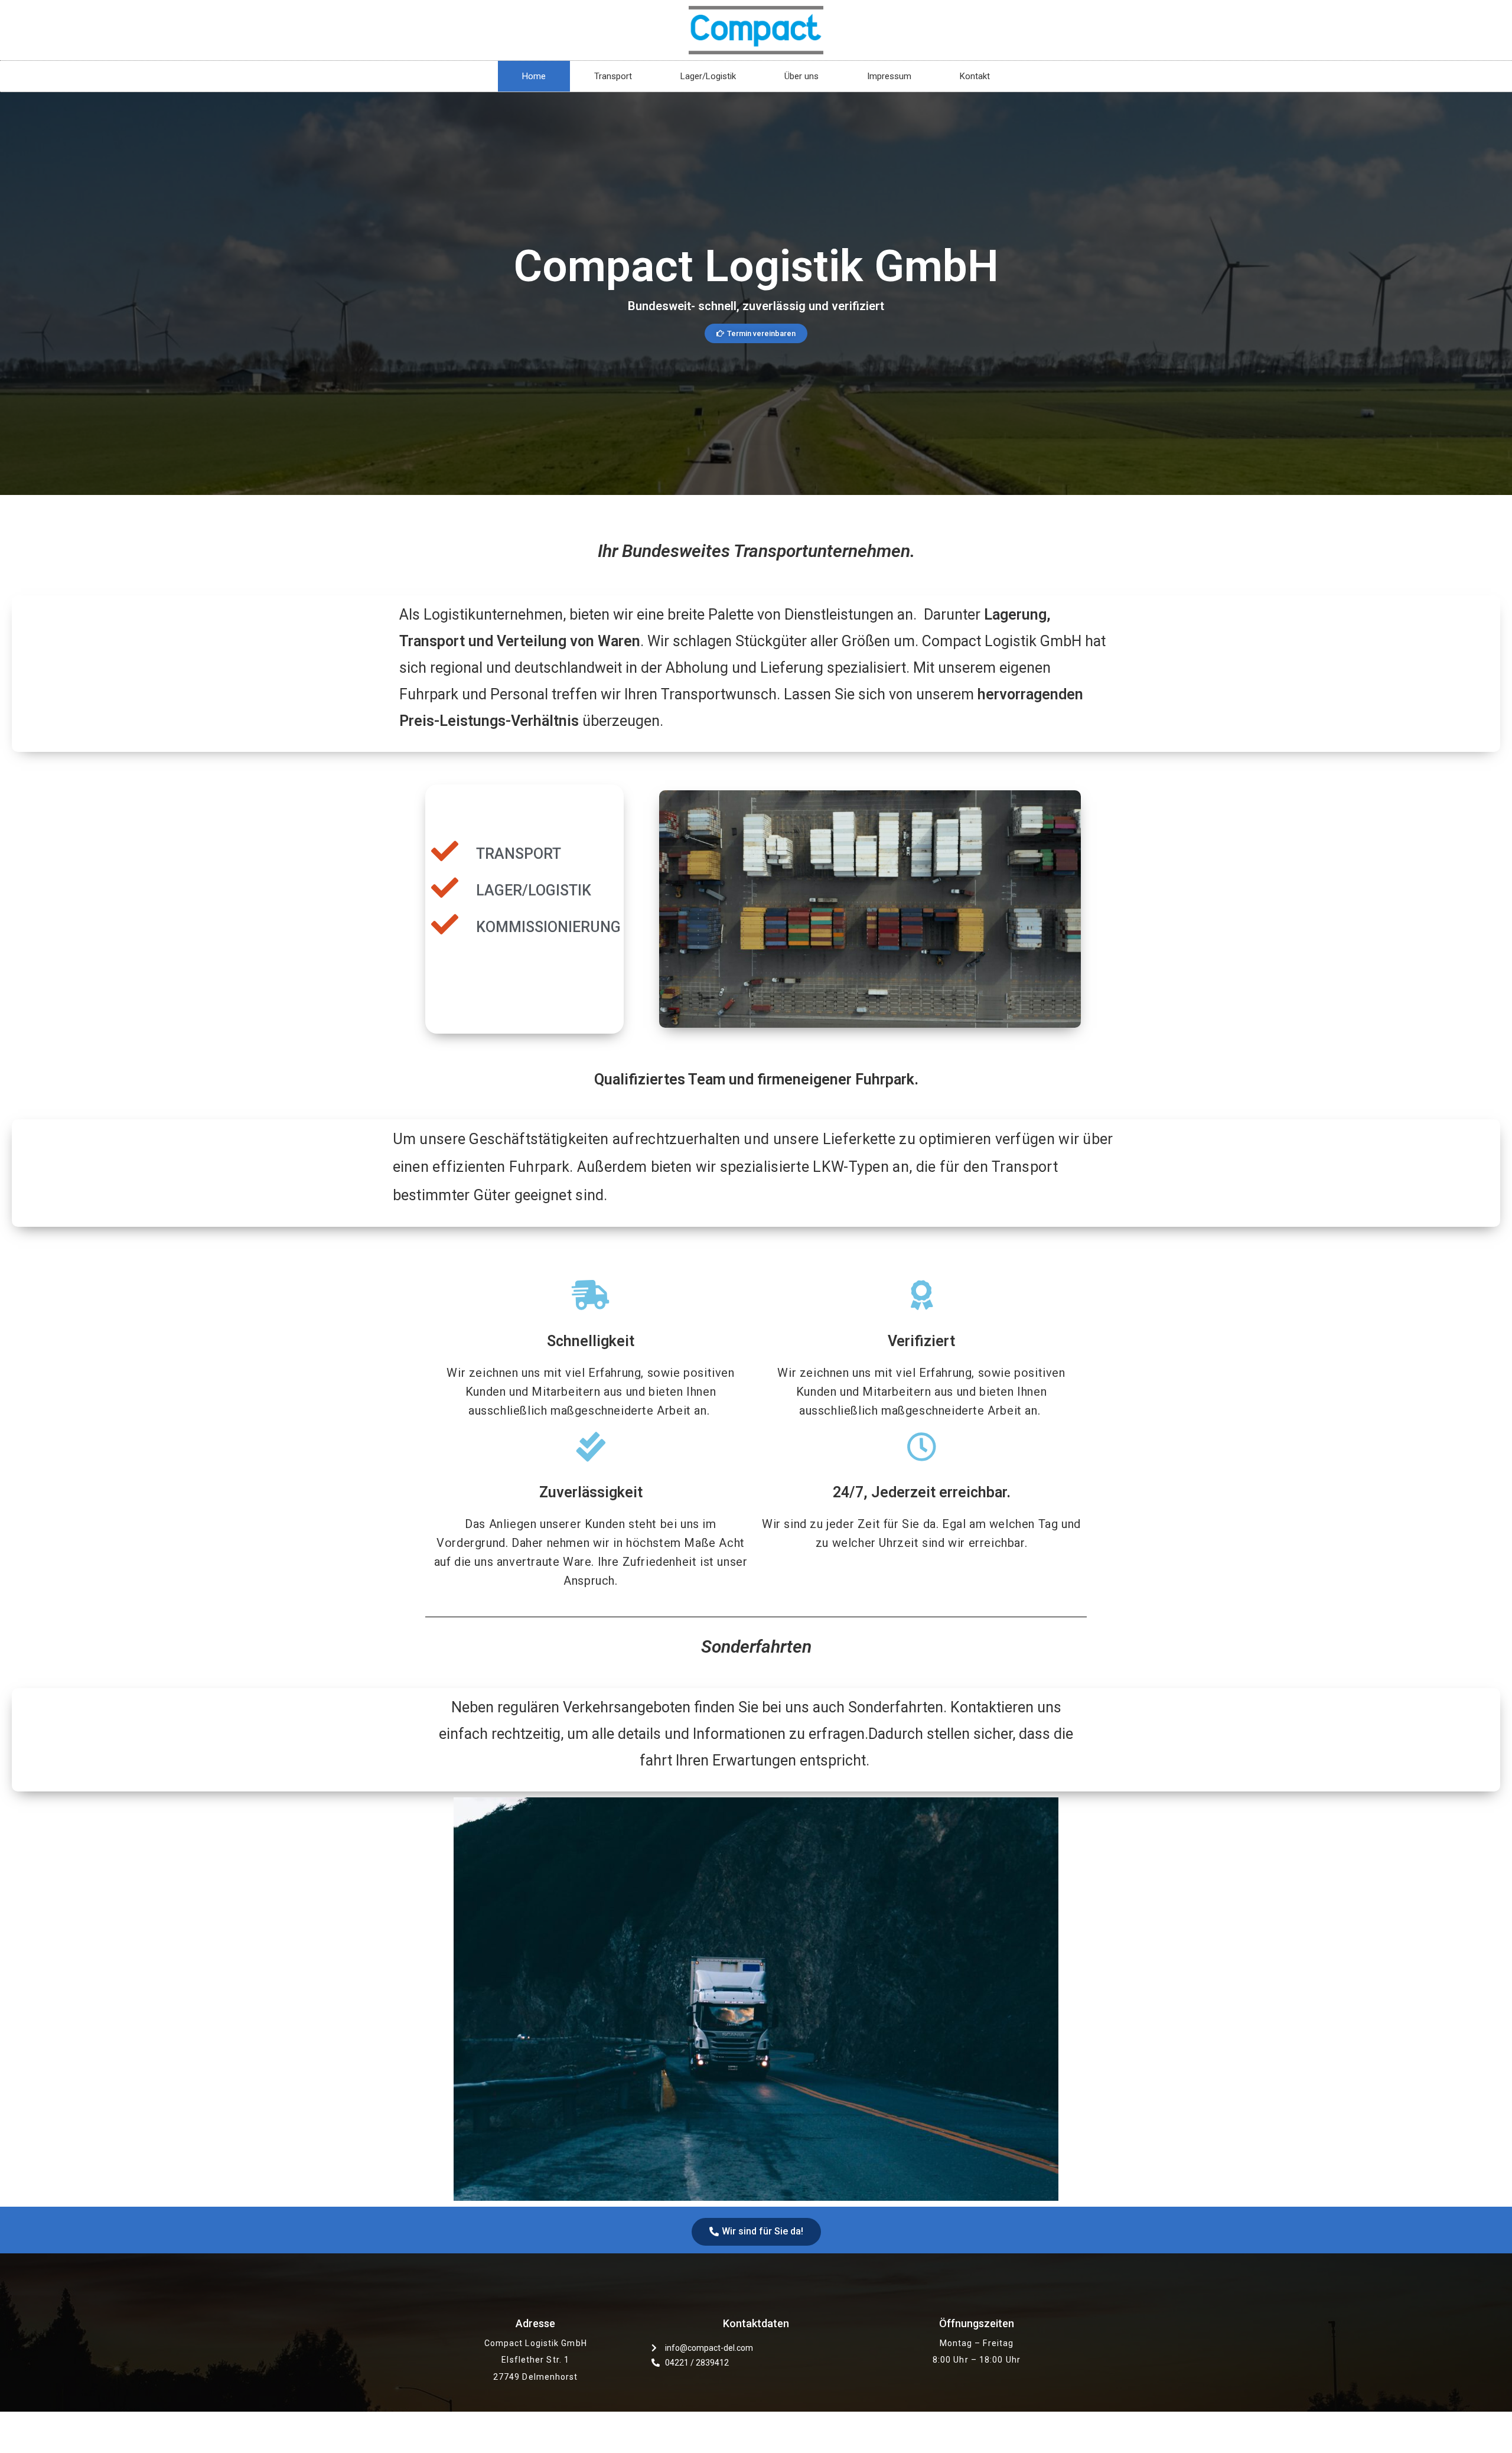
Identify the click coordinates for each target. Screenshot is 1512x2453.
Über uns (801, 76)
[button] (756, 333)
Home (534, 76)
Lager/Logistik (708, 76)
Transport (613, 76)
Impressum (889, 76)
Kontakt (975, 76)
